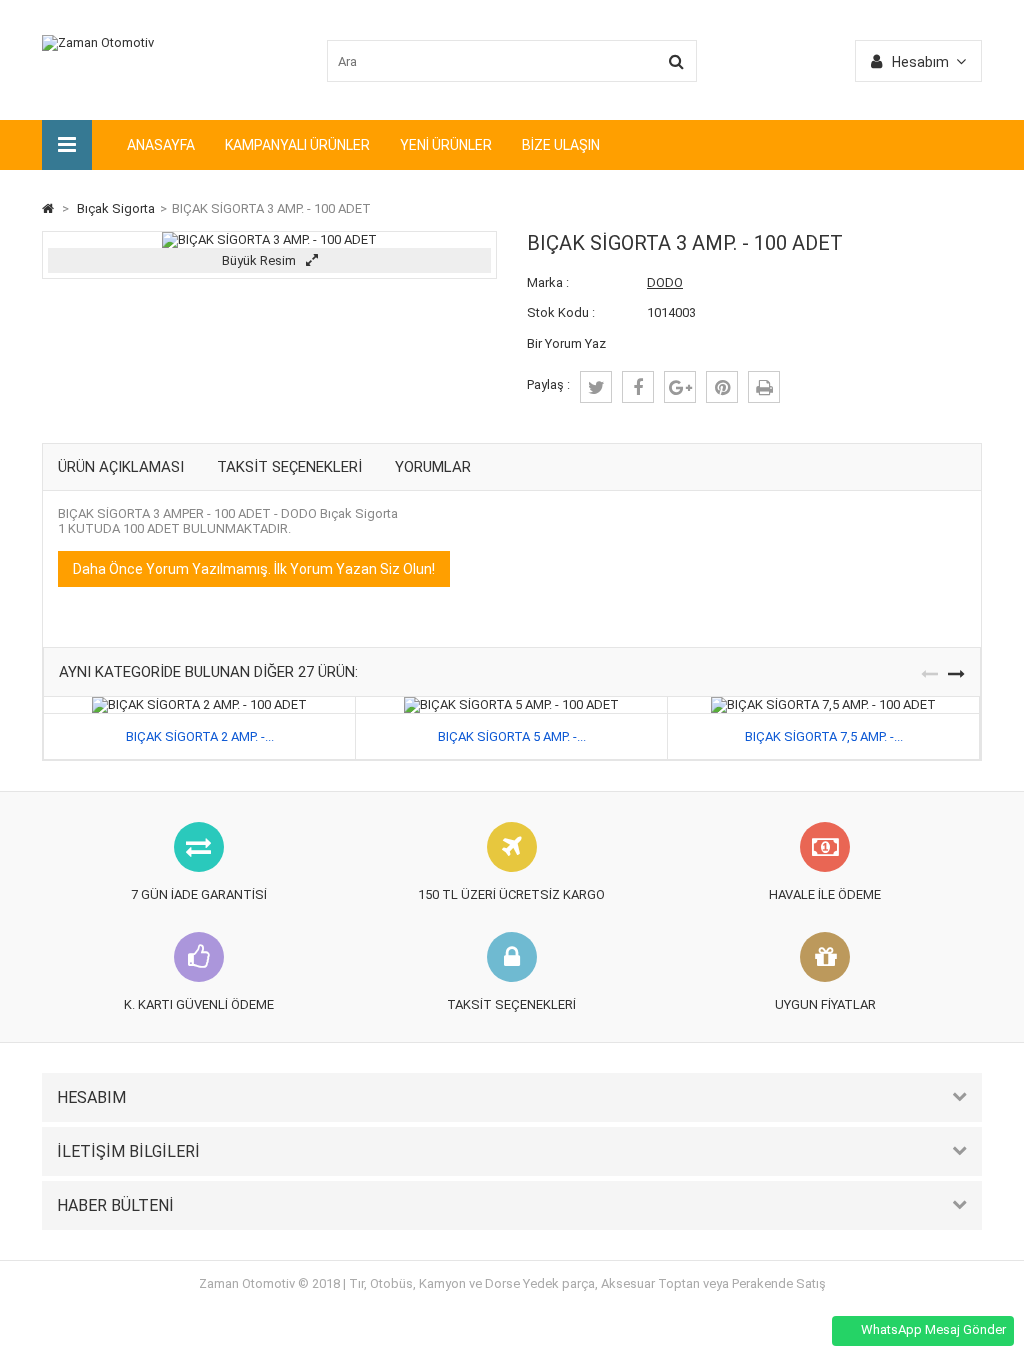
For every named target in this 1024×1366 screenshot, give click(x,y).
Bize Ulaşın (561, 145)
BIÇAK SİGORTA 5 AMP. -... (512, 736)
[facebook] (638, 387)
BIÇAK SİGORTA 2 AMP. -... (200, 736)
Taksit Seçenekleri (289, 467)
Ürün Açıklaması (121, 467)
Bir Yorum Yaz (566, 343)
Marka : (548, 282)
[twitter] (596, 387)
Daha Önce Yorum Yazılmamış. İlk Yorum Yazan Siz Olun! (254, 569)
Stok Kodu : (561, 312)
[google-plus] (680, 387)
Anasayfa (161, 145)
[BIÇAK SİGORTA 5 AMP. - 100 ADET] (511, 704)
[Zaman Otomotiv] (98, 42)
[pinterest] (722, 387)
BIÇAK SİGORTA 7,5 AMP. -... (824, 736)
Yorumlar (433, 467)
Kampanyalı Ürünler (297, 145)
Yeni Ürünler (446, 145)
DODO (665, 282)
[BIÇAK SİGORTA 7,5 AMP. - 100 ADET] (823, 704)
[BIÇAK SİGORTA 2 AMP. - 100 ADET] (199, 704)
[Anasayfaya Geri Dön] (48, 208)
